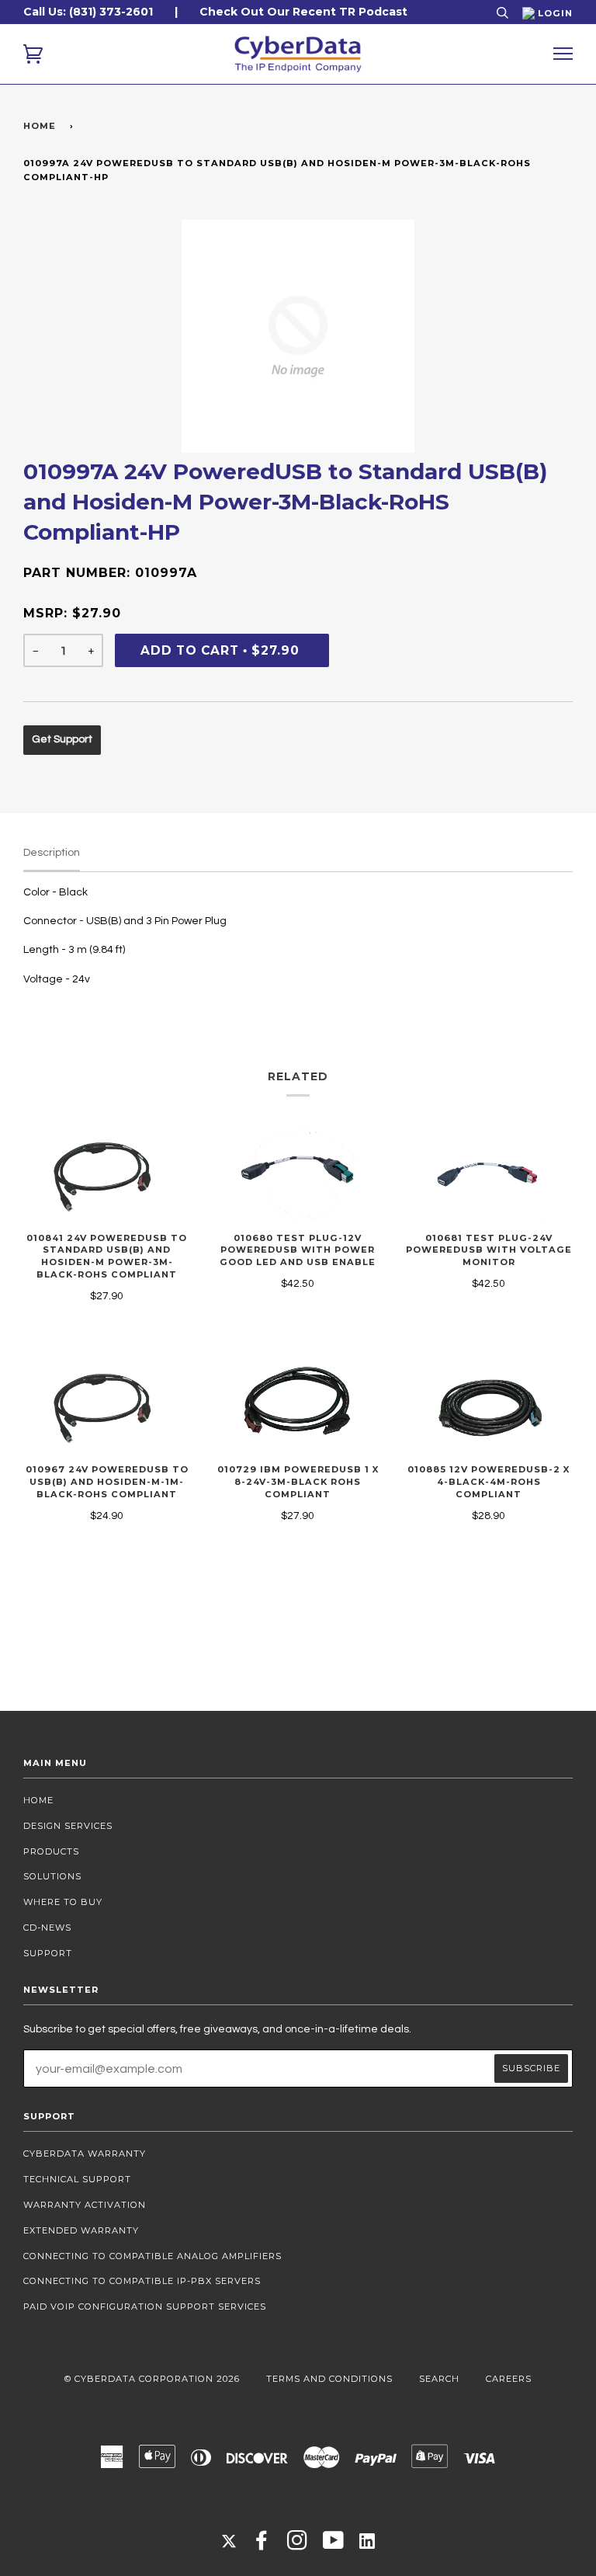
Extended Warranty (81, 2230)
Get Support (62, 739)
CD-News (47, 1928)
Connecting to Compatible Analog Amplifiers (152, 2256)
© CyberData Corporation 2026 (152, 2379)
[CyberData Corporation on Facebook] (262, 2545)
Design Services (68, 1826)
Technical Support (77, 2179)
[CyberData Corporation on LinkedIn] (367, 2540)
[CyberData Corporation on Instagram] (298, 2545)
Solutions (52, 1876)
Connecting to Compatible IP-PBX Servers (142, 2281)
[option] (298, 336)
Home (40, 126)
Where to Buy (63, 1902)
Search (439, 2379)
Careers (509, 2379)
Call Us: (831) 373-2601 (88, 12)
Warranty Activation (85, 2205)
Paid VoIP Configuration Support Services (145, 2307)
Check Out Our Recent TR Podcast (303, 12)
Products (51, 1851)
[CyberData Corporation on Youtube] (334, 2545)
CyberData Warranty (85, 2154)
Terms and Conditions (329, 2379)
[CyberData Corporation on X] (229, 2540)
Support (48, 1953)
